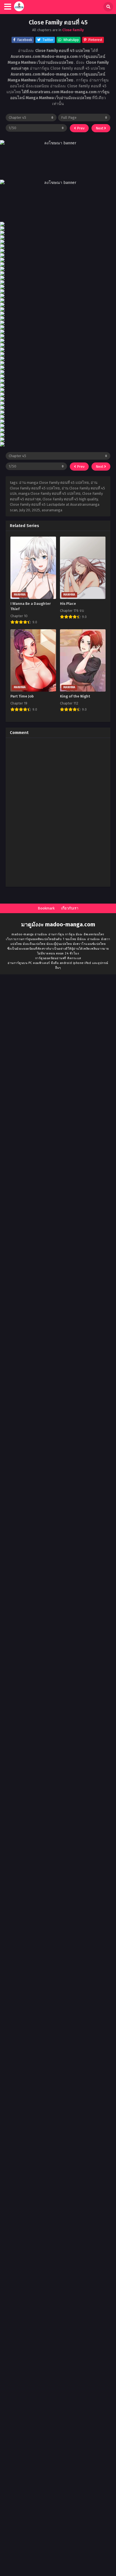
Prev (80, 128)
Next (100, 128)
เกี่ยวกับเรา (70, 908)
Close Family (73, 30)
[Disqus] (58, 812)
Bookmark (46, 908)
